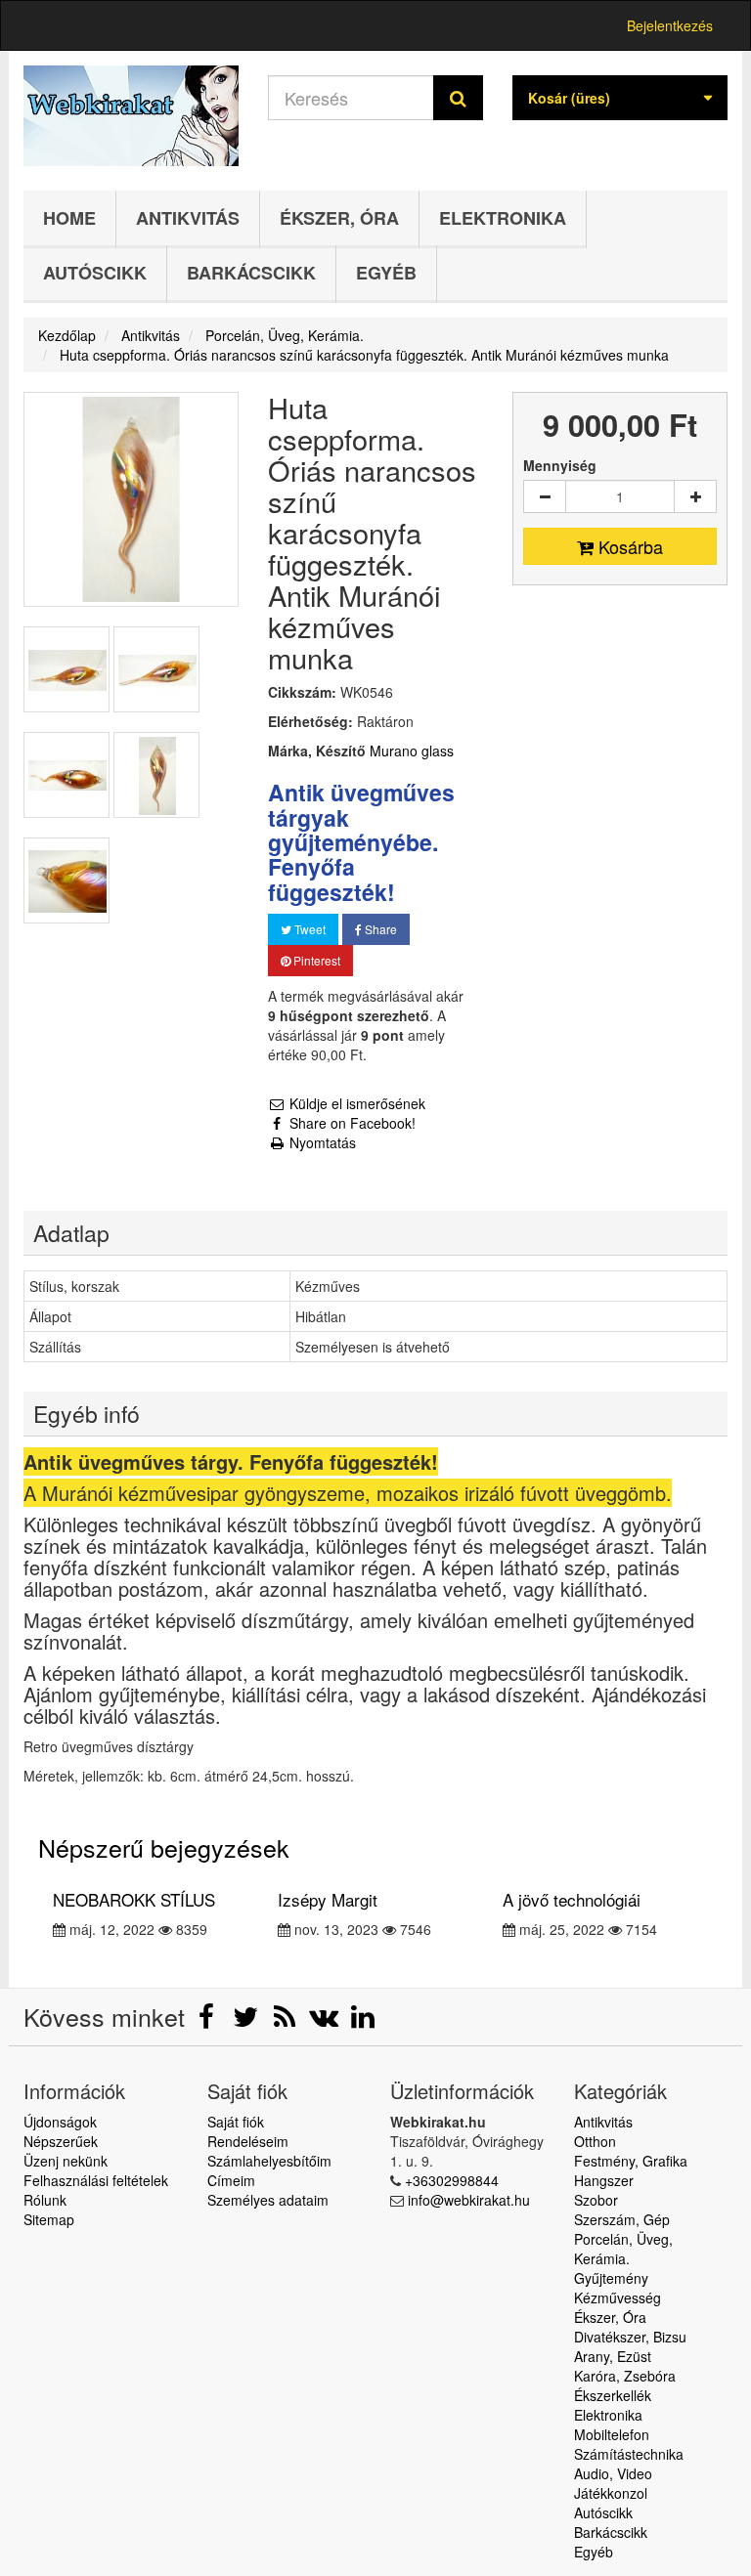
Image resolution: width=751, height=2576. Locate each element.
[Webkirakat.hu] (131, 116)
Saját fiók (236, 2122)
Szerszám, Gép (622, 2219)
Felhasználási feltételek (96, 2180)
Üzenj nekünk (66, 2161)
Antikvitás (188, 218)
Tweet (309, 929)
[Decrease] (545, 496)
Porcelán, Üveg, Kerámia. (623, 2249)
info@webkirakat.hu (469, 2200)
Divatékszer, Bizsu (630, 2337)
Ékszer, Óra (339, 218)
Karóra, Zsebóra (625, 2376)
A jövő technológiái (572, 1899)
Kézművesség (618, 2297)
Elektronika (503, 218)
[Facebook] (208, 2021)
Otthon (595, 2141)
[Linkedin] (363, 2021)
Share (379, 929)
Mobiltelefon (612, 2434)
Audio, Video (613, 2473)
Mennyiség (560, 465)
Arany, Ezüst (613, 2356)
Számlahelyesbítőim (269, 2161)
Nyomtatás (321, 1142)
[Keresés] (458, 98)
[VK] (326, 2021)
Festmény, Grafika (631, 2161)
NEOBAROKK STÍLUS (134, 1899)
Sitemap (49, 2219)
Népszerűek (61, 2141)
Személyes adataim (268, 2200)
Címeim (231, 2180)
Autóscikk (95, 273)
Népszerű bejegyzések (164, 1847)
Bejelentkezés (670, 25)
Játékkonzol (611, 2493)
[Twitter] (247, 2021)
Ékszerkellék (613, 2395)
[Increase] (695, 496)
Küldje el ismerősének (355, 1103)
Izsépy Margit (328, 1899)
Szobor (596, 2200)
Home (69, 218)
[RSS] (287, 2021)
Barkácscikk (251, 273)
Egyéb (386, 273)
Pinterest (315, 960)
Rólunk (45, 2200)
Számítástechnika (629, 2454)
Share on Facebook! (351, 1123)
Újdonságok (60, 2122)
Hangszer (604, 2180)
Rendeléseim (248, 2141)
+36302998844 (452, 2180)
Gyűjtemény (611, 2278)
